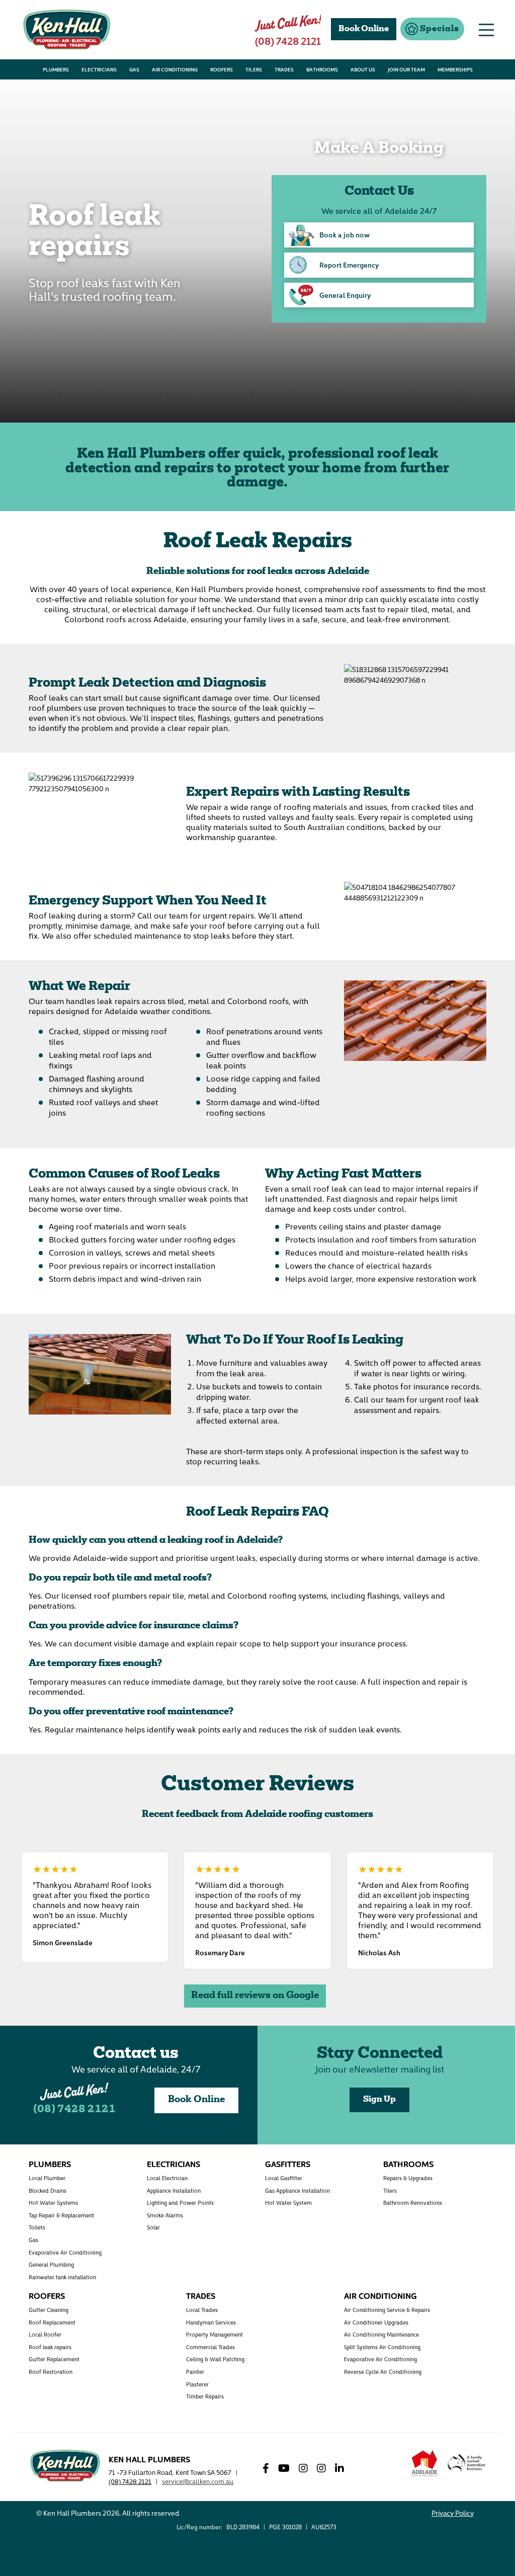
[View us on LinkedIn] (343, 2468)
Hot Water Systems (53, 2203)
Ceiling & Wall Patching (215, 2359)
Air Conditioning (380, 2295)
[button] (432, 29)
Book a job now (345, 234)
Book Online (196, 2100)
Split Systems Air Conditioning (382, 2347)
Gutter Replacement (54, 2359)
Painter (195, 2372)
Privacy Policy (453, 2513)
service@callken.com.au (198, 2481)
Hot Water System (288, 2203)
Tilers (390, 2190)
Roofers (47, 2295)
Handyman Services (211, 2322)
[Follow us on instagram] (307, 2468)
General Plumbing (51, 2264)
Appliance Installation (174, 2190)
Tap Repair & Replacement (61, 2215)
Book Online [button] (364, 29)
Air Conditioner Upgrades (376, 2322)
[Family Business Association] (466, 2469)
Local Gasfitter (284, 2178)
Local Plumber (47, 2178)
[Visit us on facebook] (270, 2468)
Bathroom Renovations (413, 2203)
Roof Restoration (51, 2372)
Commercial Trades (210, 2347)
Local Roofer (45, 2334)
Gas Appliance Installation (297, 2190)
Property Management (214, 2334)
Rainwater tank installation (62, 2277)
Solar (153, 2227)
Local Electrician (167, 2178)
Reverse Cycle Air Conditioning (383, 2372)
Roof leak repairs (50, 2347)
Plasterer (197, 2384)
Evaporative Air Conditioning (65, 2252)
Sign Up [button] (379, 2100)
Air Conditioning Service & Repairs (387, 2310)
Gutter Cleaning (49, 2310)
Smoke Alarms (165, 2215)
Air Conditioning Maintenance (381, 2334)
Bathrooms (408, 2164)
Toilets (37, 2227)
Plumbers (50, 2164)
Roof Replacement (52, 2322)
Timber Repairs (205, 2396)
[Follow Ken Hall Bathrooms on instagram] (325, 2468)
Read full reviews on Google (255, 1996)
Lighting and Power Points (180, 2203)
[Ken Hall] (65, 2464)
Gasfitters (288, 2164)
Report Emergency (349, 265)
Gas (33, 2240)
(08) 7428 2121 (74, 2110)
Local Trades (202, 2310)
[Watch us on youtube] (288, 2468)
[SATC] (424, 2463)
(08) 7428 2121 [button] (288, 40)
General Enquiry (345, 295)
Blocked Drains (48, 2190)
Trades (201, 2295)
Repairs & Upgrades (408, 2178)
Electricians (174, 2164)
